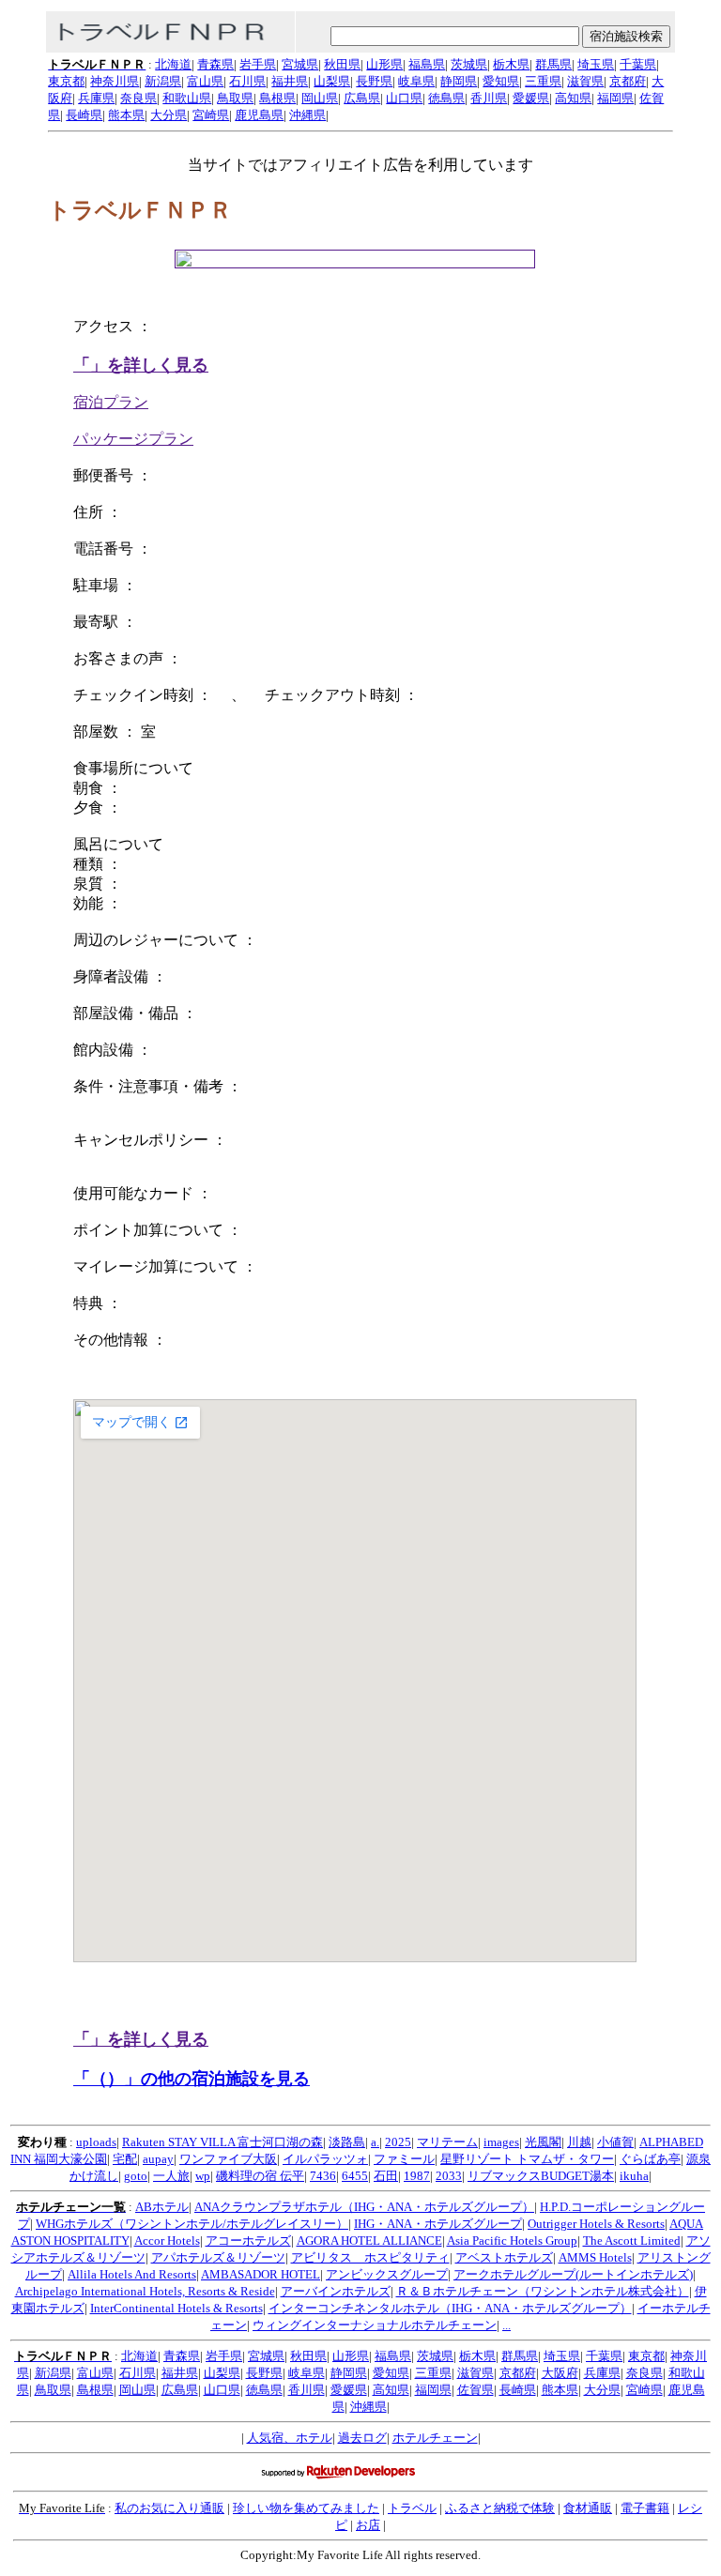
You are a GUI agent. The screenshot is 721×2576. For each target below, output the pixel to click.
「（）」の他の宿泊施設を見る (192, 2079)
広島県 (362, 98)
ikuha (634, 2176)
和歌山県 (187, 98)
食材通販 (588, 2508)
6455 (355, 2176)
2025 (398, 2142)
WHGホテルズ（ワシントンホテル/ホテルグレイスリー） (192, 2224)
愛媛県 (531, 98)
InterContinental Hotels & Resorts (176, 2308)
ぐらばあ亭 (650, 2159)
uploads (96, 2142)
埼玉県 (596, 64)
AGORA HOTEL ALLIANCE (369, 2241)
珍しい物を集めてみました (306, 2508)
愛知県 (501, 81)
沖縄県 (307, 115)
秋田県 (342, 64)
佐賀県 (476, 2390)
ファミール (404, 2159)
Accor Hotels (167, 2241)
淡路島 (347, 2142)
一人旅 (171, 2176)
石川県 (247, 81)
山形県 (384, 64)
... (506, 2325)
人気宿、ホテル (290, 2438)
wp (203, 2176)
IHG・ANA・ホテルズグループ (438, 2224)
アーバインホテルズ (336, 2291)
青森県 (215, 64)
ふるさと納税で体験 (500, 2508)
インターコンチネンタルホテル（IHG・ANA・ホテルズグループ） (450, 2308)
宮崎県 (211, 115)
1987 (417, 2176)
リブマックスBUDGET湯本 (541, 2176)
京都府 (628, 81)
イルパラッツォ (325, 2159)
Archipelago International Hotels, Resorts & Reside (145, 2291)
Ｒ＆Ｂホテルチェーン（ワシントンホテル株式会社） (543, 2291)
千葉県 (638, 64)
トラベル (412, 2508)
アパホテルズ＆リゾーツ (218, 2257)
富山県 (205, 81)
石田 (386, 2176)
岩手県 (258, 64)
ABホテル (162, 2207)
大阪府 (560, 2373)
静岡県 (459, 81)
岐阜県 (416, 81)
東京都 (66, 81)
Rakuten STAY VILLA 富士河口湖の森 (222, 2142)
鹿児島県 (259, 115)
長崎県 (84, 115)
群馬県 (553, 64)
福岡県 (615, 98)
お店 (368, 2525)
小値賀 (615, 2142)
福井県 (290, 81)
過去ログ (362, 2438)
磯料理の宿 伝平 (260, 2176)
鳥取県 (235, 98)
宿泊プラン (111, 402)
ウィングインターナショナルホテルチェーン (375, 2325)
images (501, 2142)
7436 (323, 2176)
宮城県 (300, 64)
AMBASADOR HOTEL (261, 2274)
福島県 (427, 64)
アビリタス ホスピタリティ (370, 2257)
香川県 (489, 98)
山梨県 (332, 81)
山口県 (404, 98)
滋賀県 (585, 81)
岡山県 (320, 98)
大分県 (169, 115)
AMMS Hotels (595, 2257)
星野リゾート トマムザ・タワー (527, 2159)
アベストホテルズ (504, 2257)
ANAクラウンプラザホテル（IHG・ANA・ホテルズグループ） (364, 2207)
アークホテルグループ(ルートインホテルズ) (573, 2274)
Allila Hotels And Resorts (132, 2274)
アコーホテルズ (248, 2241)
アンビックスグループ (387, 2274)
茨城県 (469, 64)
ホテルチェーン (435, 2438)
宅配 (125, 2159)
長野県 (374, 81)
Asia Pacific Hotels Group (512, 2241)
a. (375, 2142)
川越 (579, 2142)
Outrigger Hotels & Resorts (596, 2224)
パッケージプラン (133, 439)
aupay (158, 2159)
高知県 (573, 98)
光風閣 (543, 2142)
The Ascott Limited (632, 2241)
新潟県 (163, 81)
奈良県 (138, 98)
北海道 (173, 64)
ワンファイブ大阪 (228, 2159)
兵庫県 (96, 98)
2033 (449, 2176)
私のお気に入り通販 (169, 2508)
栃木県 (511, 64)
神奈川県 (115, 81)
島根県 (277, 98)
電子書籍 (645, 2508)
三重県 (543, 81)
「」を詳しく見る (141, 365)
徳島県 (446, 98)
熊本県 (126, 115)
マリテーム (447, 2142)
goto (136, 2176)
